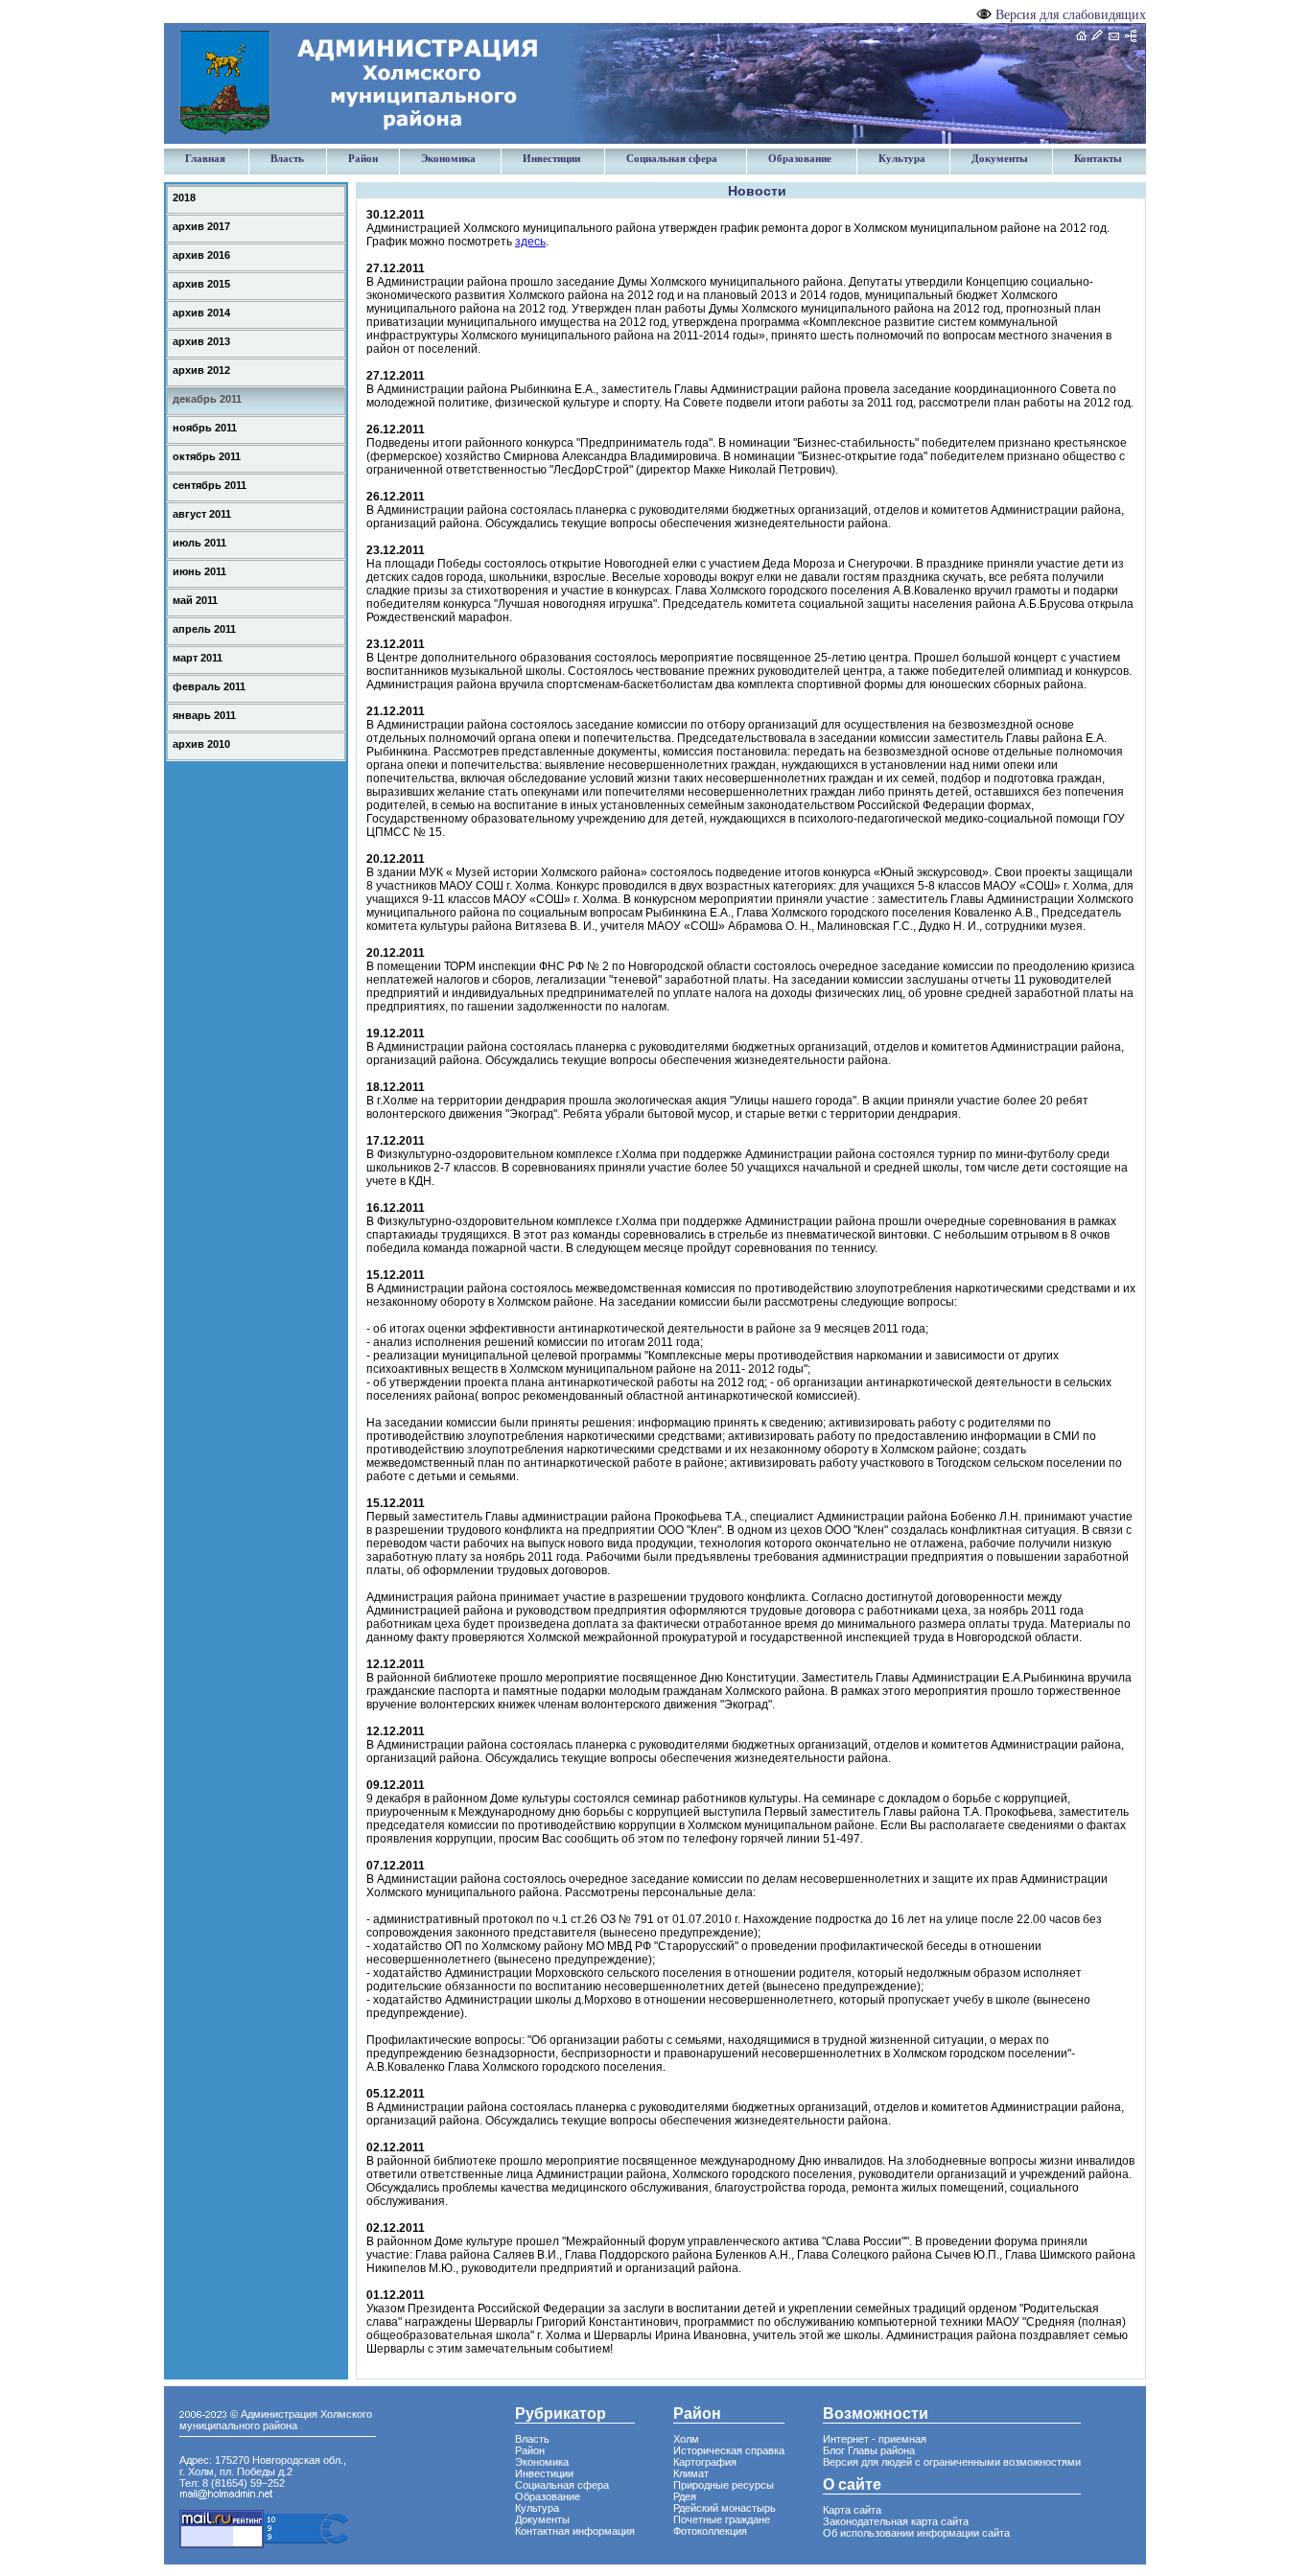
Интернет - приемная (875, 2439)
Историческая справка (729, 2450)
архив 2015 (201, 284)
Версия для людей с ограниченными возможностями (952, 2462)
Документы (1000, 158)
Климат (691, 2473)
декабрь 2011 (207, 399)
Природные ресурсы (724, 2485)
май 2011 (195, 600)
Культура (902, 158)
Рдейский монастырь (725, 2508)
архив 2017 (201, 226)
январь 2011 (204, 715)
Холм (686, 2439)
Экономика (448, 158)
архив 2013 (201, 341)
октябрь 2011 (207, 456)
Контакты (1098, 158)
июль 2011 (199, 543)
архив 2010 (201, 744)
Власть (287, 158)
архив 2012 (201, 370)
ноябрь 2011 (205, 428)
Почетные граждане (722, 2519)
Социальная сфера (672, 158)
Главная (205, 158)
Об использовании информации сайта (916, 2533)
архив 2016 (201, 255)
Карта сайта (852, 2510)
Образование (800, 158)
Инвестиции (551, 158)
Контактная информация (575, 2531)
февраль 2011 (209, 686)
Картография (705, 2462)
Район (363, 158)
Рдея (685, 2496)
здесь (530, 242)
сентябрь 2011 (210, 485)
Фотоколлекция (710, 2531)
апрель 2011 (204, 629)
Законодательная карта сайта (896, 2521)
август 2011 (202, 514)
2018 (184, 197)
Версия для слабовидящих (1071, 15)
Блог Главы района (869, 2450)
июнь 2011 (199, 571)
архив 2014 (201, 313)
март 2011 (198, 658)
